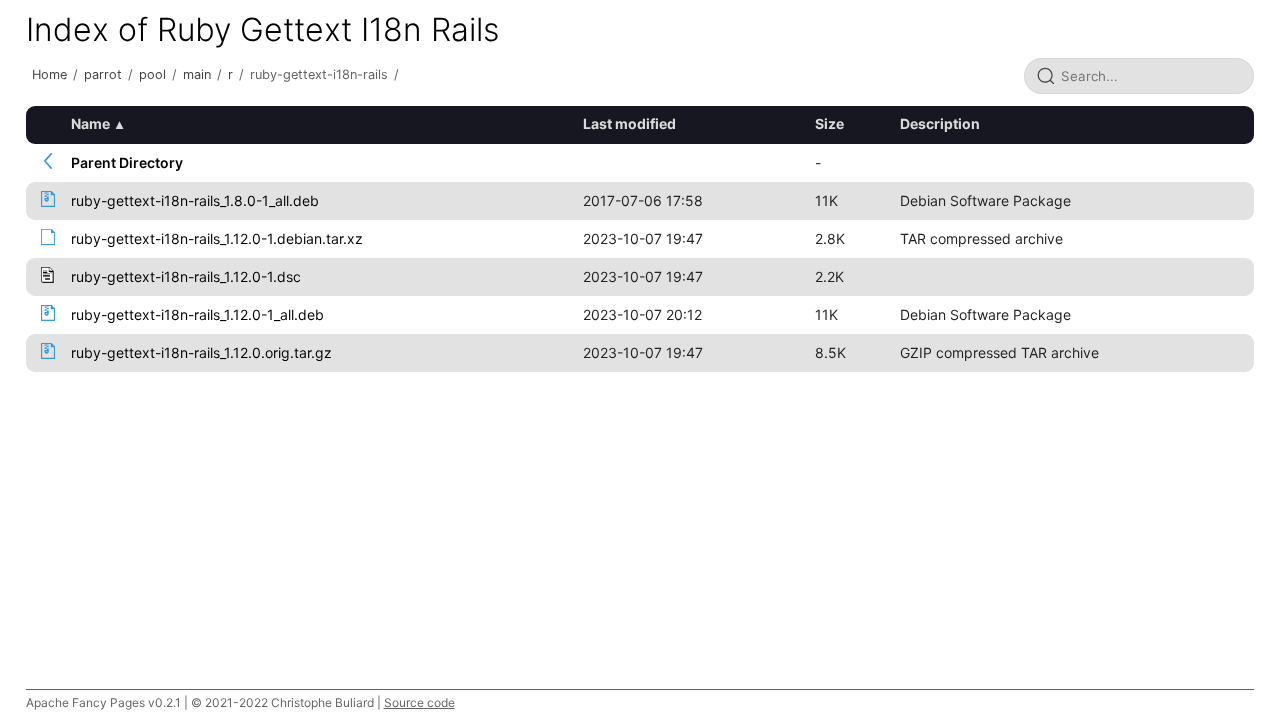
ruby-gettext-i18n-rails (319, 74)
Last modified (629, 123)
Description (940, 123)
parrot (103, 74)
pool (152, 74)
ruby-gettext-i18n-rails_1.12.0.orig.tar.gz (201, 352)
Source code (419, 702)
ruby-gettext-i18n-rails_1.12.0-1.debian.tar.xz (217, 238)
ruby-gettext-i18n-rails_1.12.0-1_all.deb (197, 314)
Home (49, 74)
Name (90, 123)
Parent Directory (127, 162)
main (197, 74)
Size (829, 123)
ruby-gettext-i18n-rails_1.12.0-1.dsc (186, 276)
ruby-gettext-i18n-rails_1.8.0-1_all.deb (195, 200)
